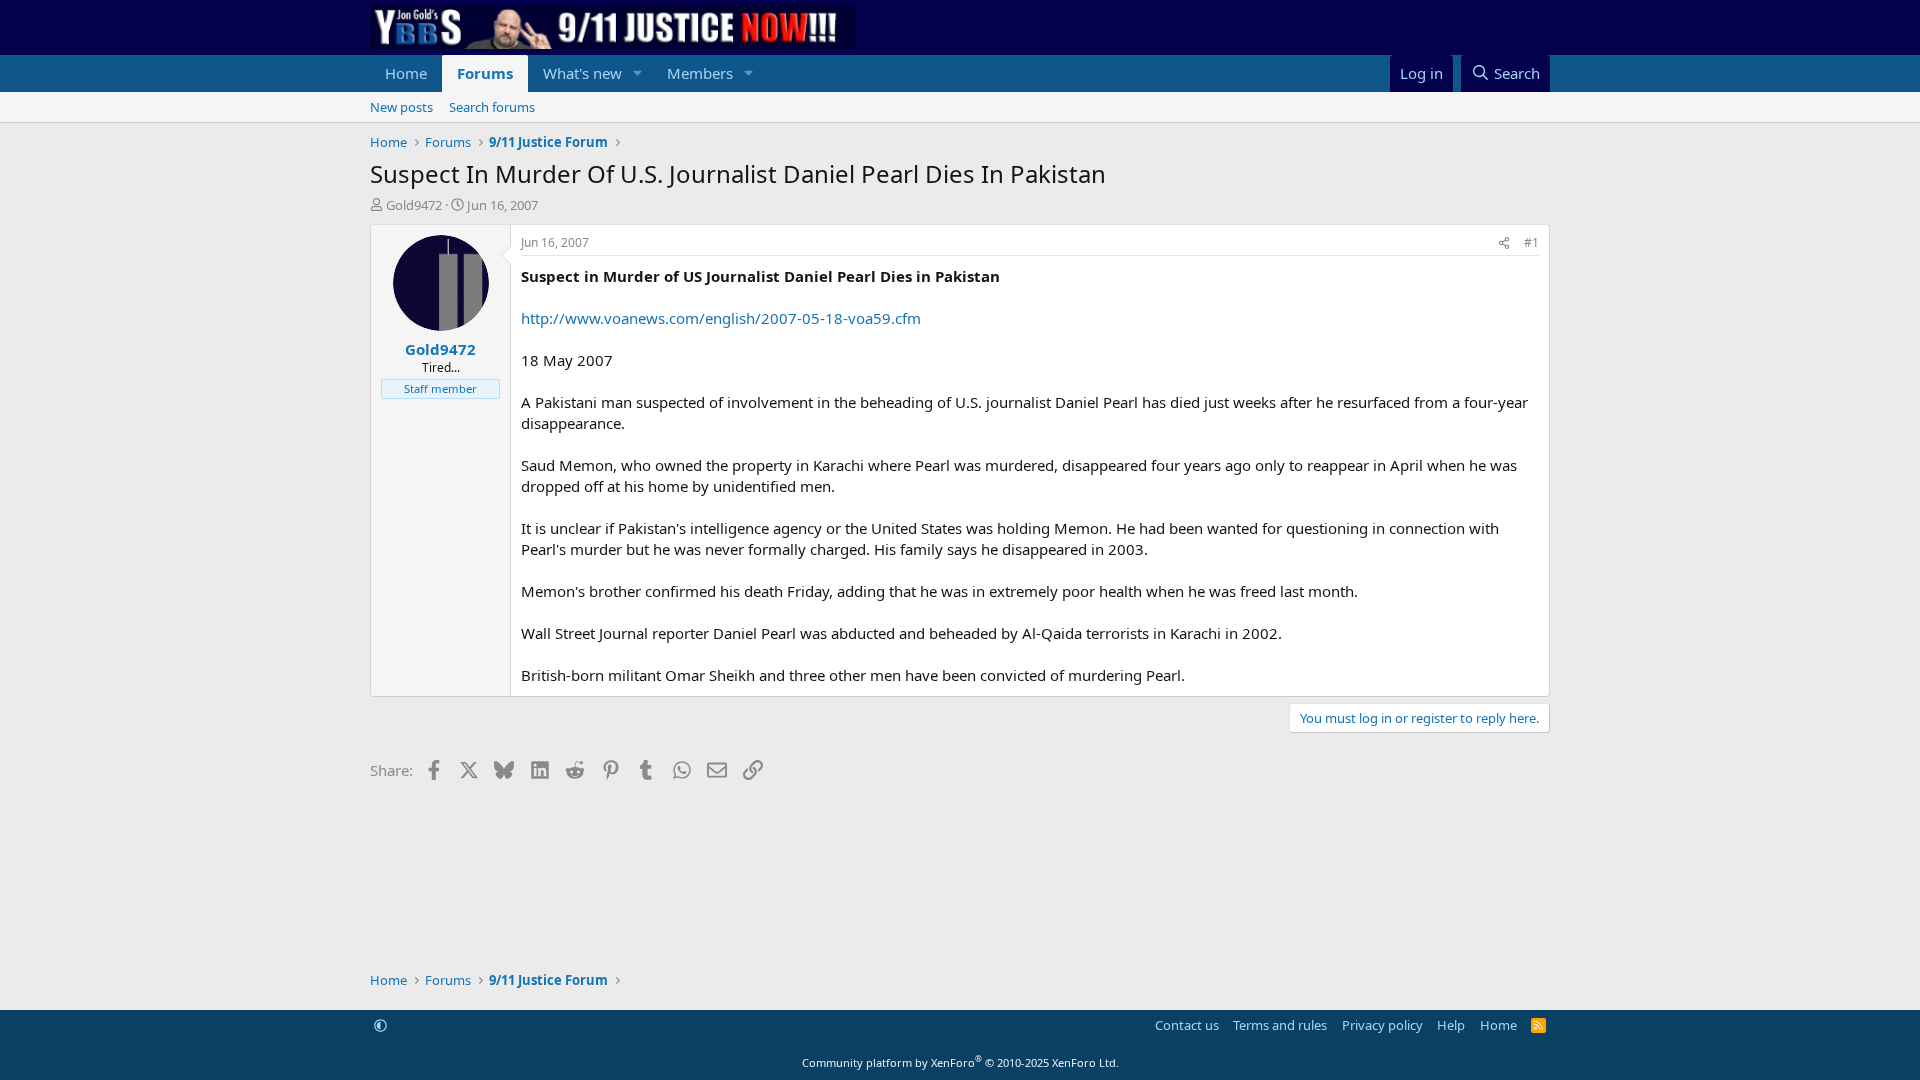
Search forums (492, 107)
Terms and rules (1280, 1025)
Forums (485, 73)
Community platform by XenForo (960, 1062)
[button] (638, 73)
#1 (1531, 242)
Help (1451, 1025)
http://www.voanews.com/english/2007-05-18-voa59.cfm (721, 318)
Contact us (1187, 1025)
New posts (401, 107)
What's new (582, 73)
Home (406, 73)
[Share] (1504, 243)
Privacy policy (1382, 1025)
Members (700, 73)
